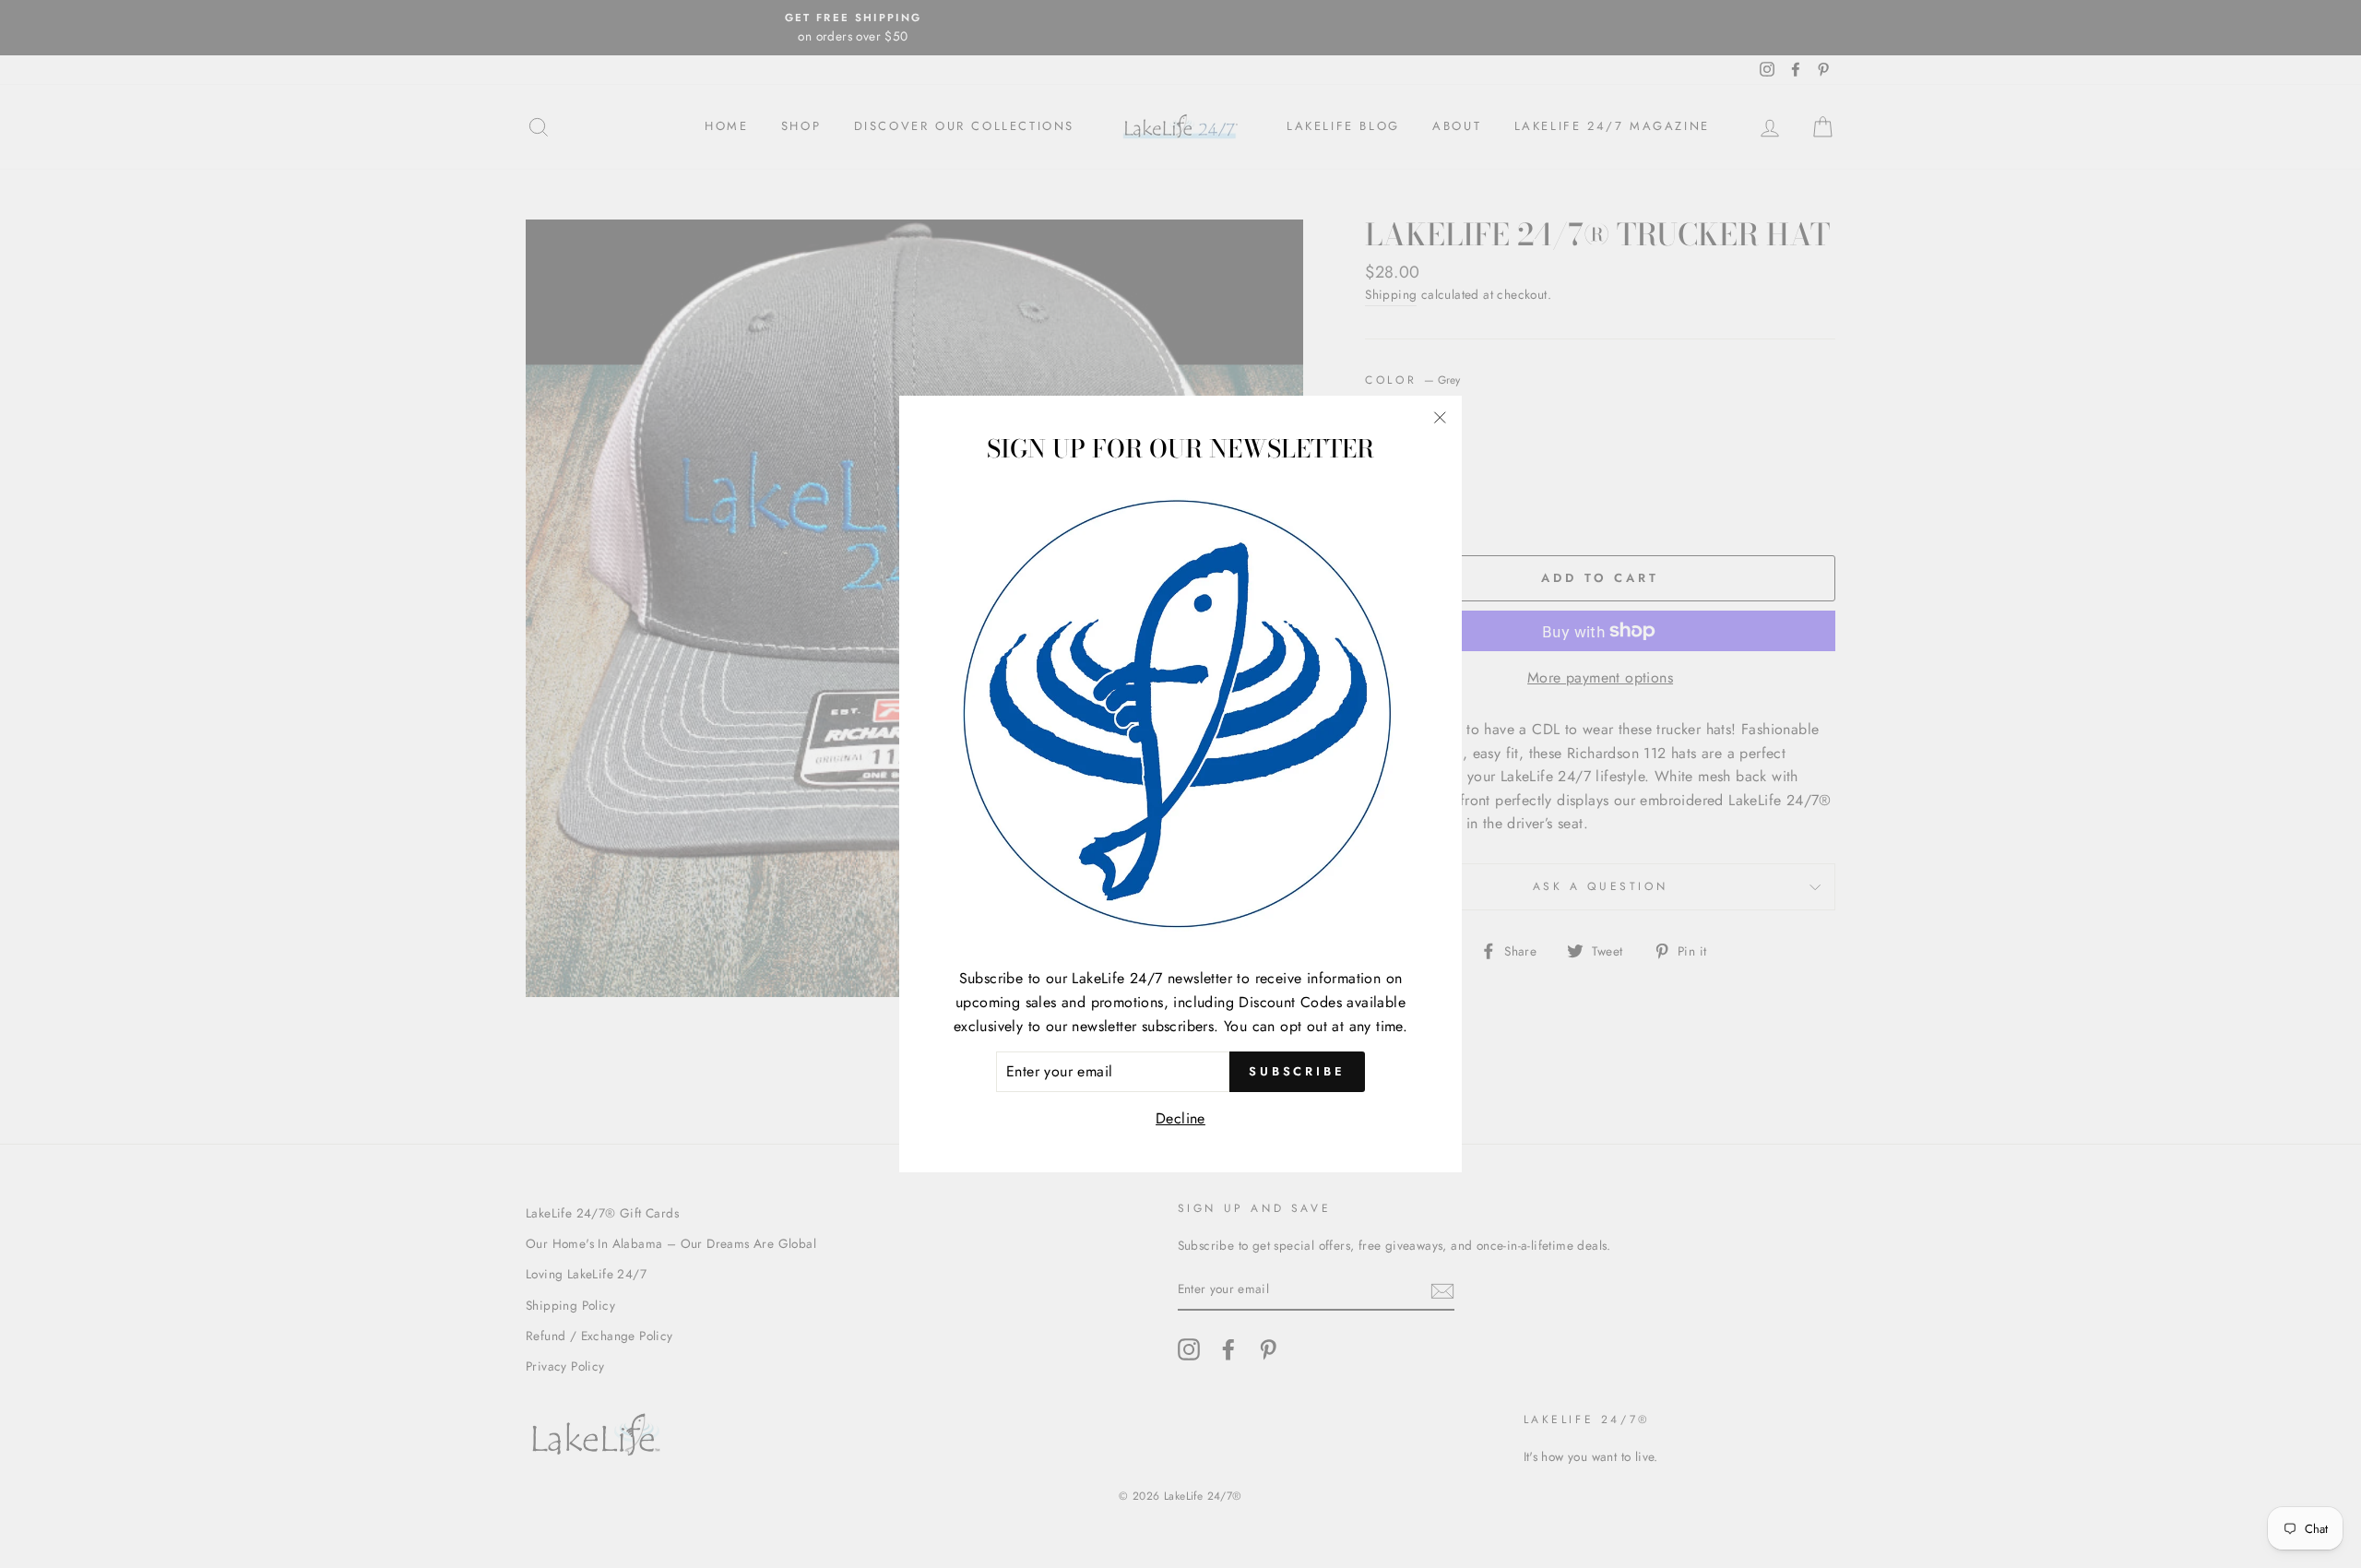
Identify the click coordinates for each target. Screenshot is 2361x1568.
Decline (1180, 1118)
